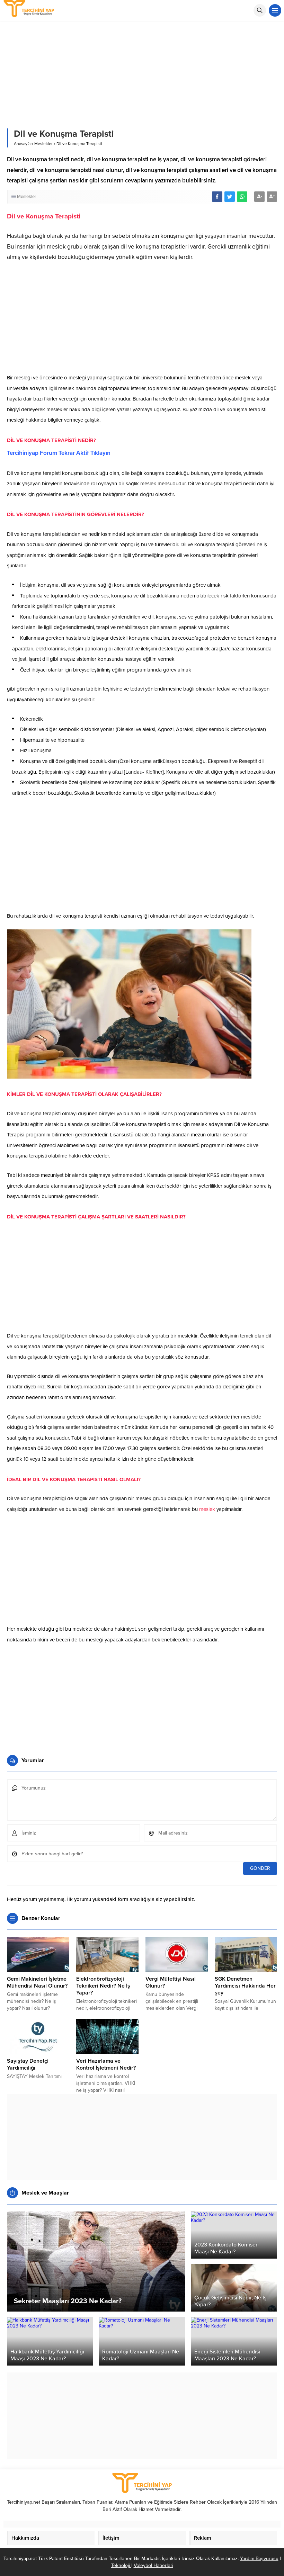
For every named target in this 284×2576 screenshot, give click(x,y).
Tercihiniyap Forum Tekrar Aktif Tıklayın (59, 453)
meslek (207, 1509)
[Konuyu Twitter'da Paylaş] (230, 197)
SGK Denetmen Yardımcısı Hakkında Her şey (245, 1986)
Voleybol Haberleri (153, 2565)
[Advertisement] (142, 320)
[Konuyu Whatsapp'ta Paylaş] (242, 197)
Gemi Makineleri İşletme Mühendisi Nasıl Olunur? (37, 1982)
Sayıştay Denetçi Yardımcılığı (28, 2064)
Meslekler (43, 144)
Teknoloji (121, 2565)
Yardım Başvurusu (259, 2559)
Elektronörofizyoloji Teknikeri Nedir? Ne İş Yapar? (103, 1986)
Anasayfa (22, 144)
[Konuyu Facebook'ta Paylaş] (217, 197)
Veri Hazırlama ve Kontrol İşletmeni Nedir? (106, 2064)
